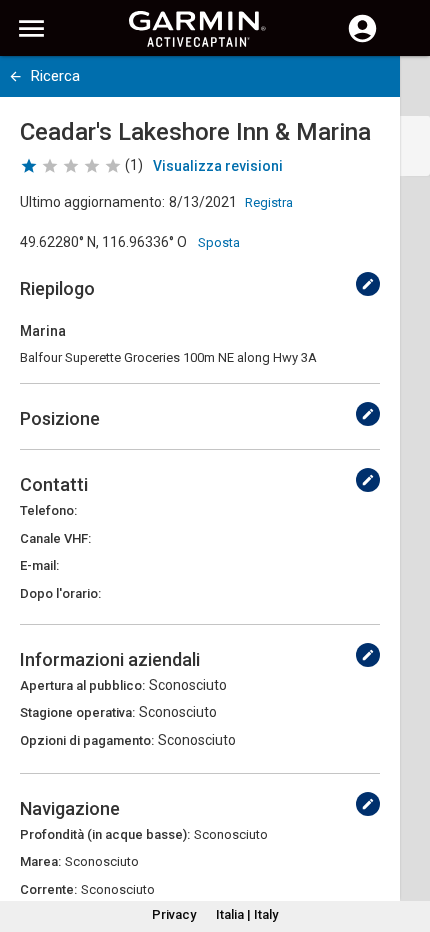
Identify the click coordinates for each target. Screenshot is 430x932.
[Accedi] (362, 40)
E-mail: (39, 565)
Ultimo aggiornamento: (92, 202)
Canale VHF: (55, 538)
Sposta (219, 242)
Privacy (174, 914)
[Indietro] (15, 76)
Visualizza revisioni (218, 166)
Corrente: (48, 889)
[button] (405, 841)
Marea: (40, 861)
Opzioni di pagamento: (87, 740)
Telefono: (48, 510)
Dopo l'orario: (60, 593)
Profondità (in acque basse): (105, 834)
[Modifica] (368, 284)
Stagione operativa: (77, 712)
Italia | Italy (247, 914)
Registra (269, 202)
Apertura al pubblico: (82, 685)
